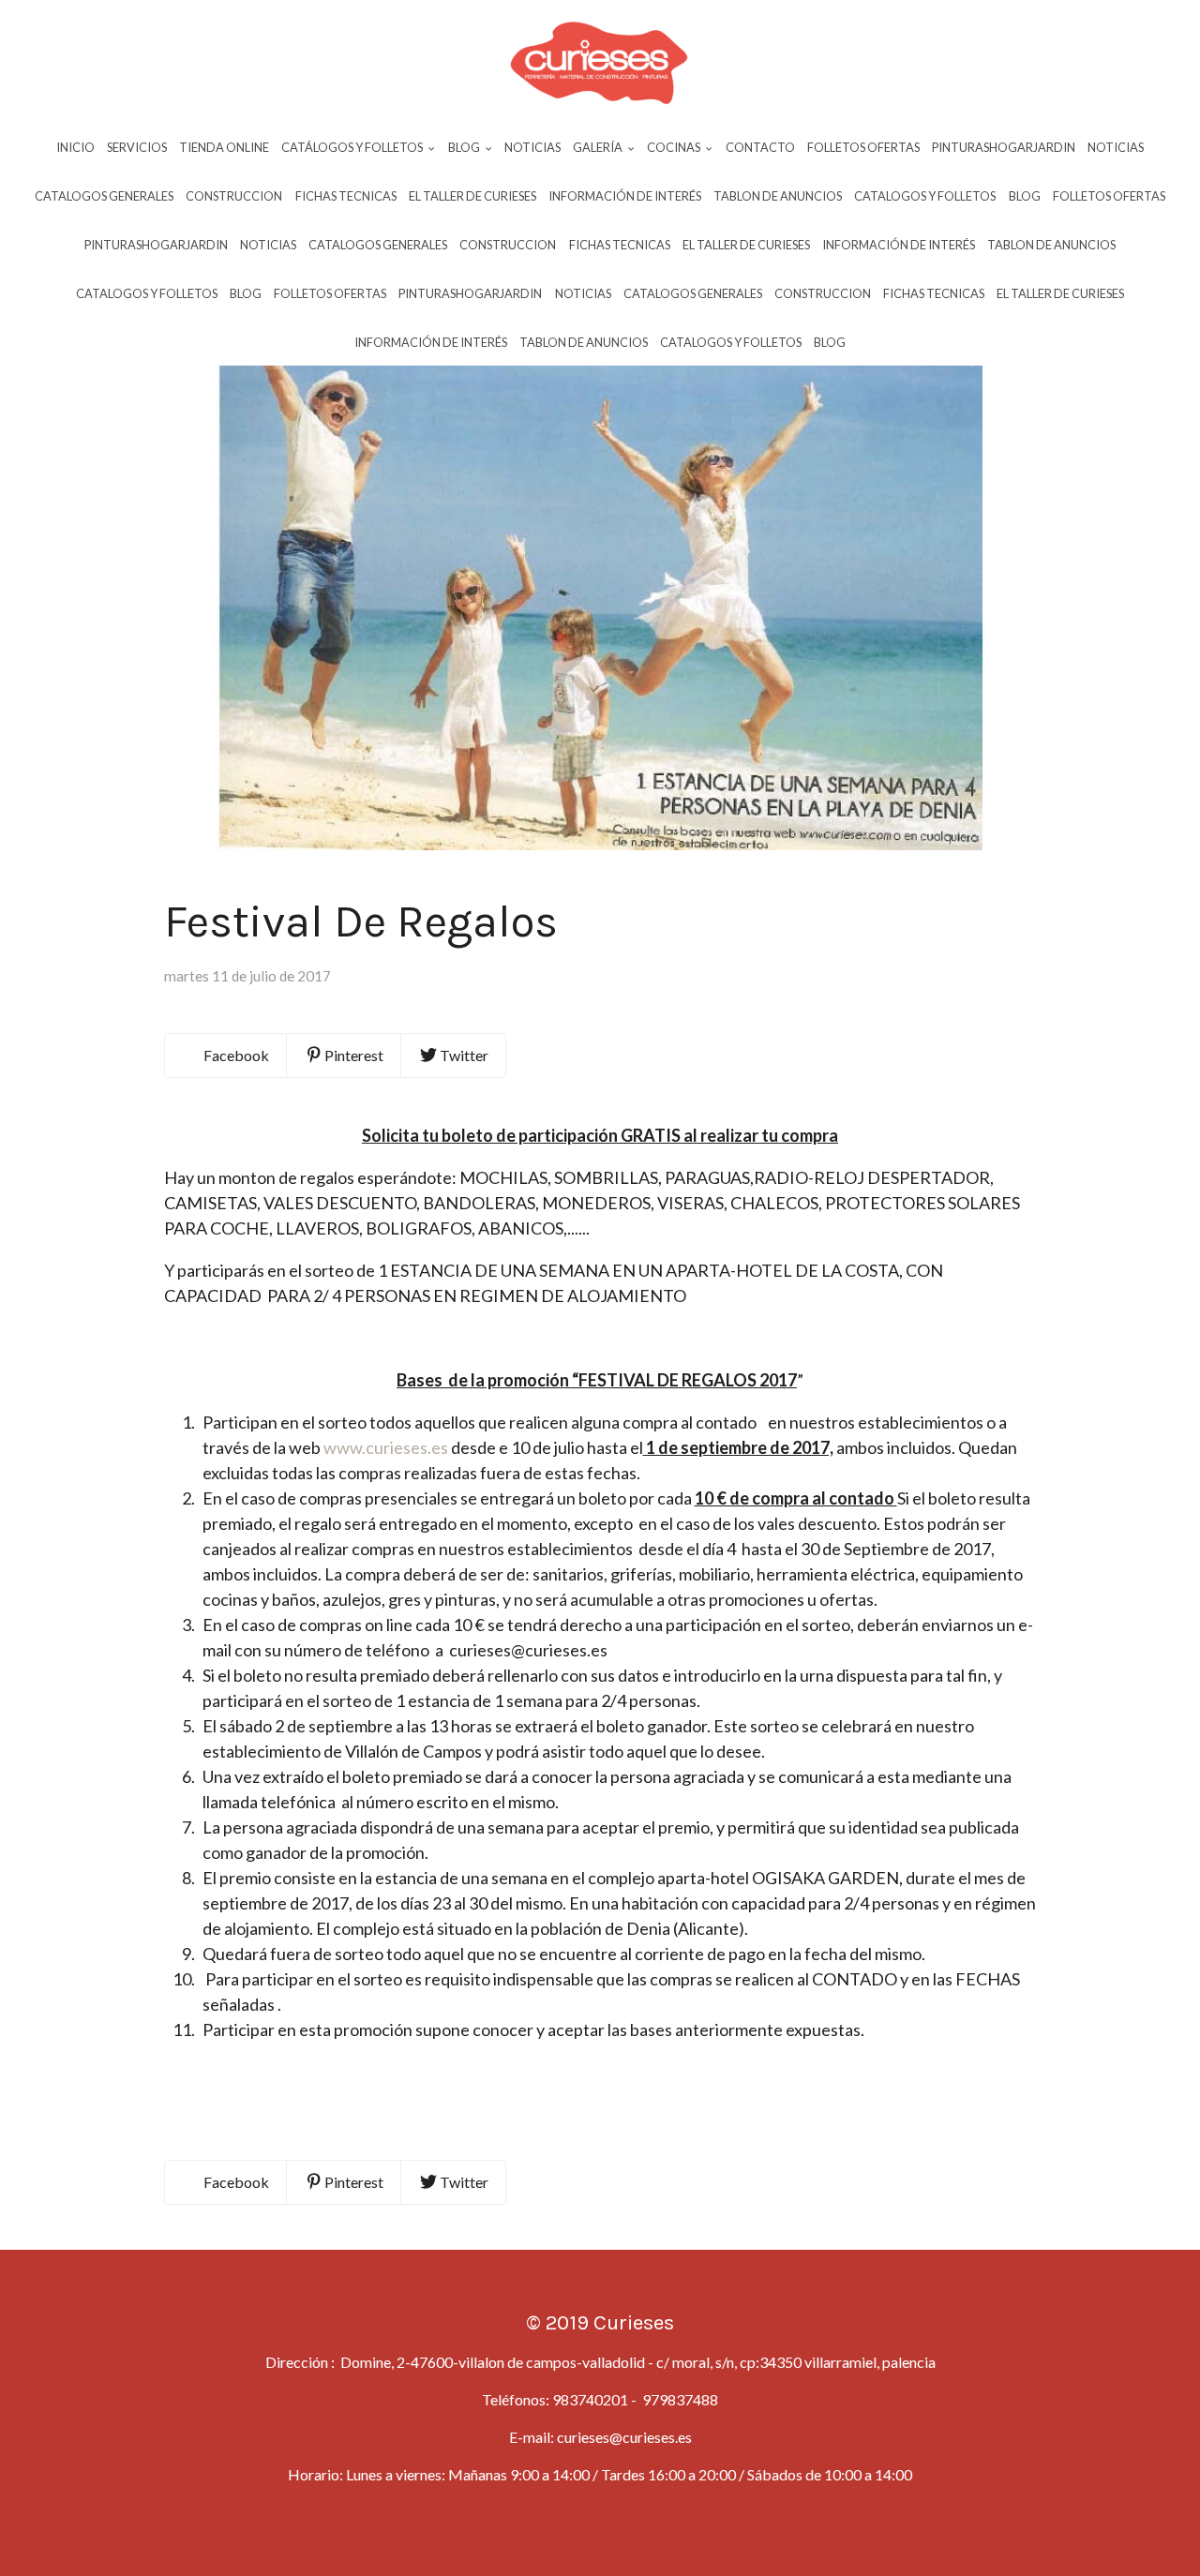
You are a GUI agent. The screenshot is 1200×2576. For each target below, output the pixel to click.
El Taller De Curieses (472, 196)
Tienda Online (224, 147)
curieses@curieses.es (624, 2437)
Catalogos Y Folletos (925, 196)
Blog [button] (465, 147)
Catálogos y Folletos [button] (353, 147)
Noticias (532, 147)
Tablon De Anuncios (778, 196)
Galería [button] (599, 147)
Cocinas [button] (675, 147)
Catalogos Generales (104, 196)
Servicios (137, 147)
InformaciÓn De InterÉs (625, 196)
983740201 (590, 2399)
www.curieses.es (386, 1447)
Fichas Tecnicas (346, 196)
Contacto (760, 147)
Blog (1025, 196)
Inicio (75, 147)
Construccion (234, 196)
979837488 (679, 2399)
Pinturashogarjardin (1004, 147)
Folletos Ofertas (863, 147)
